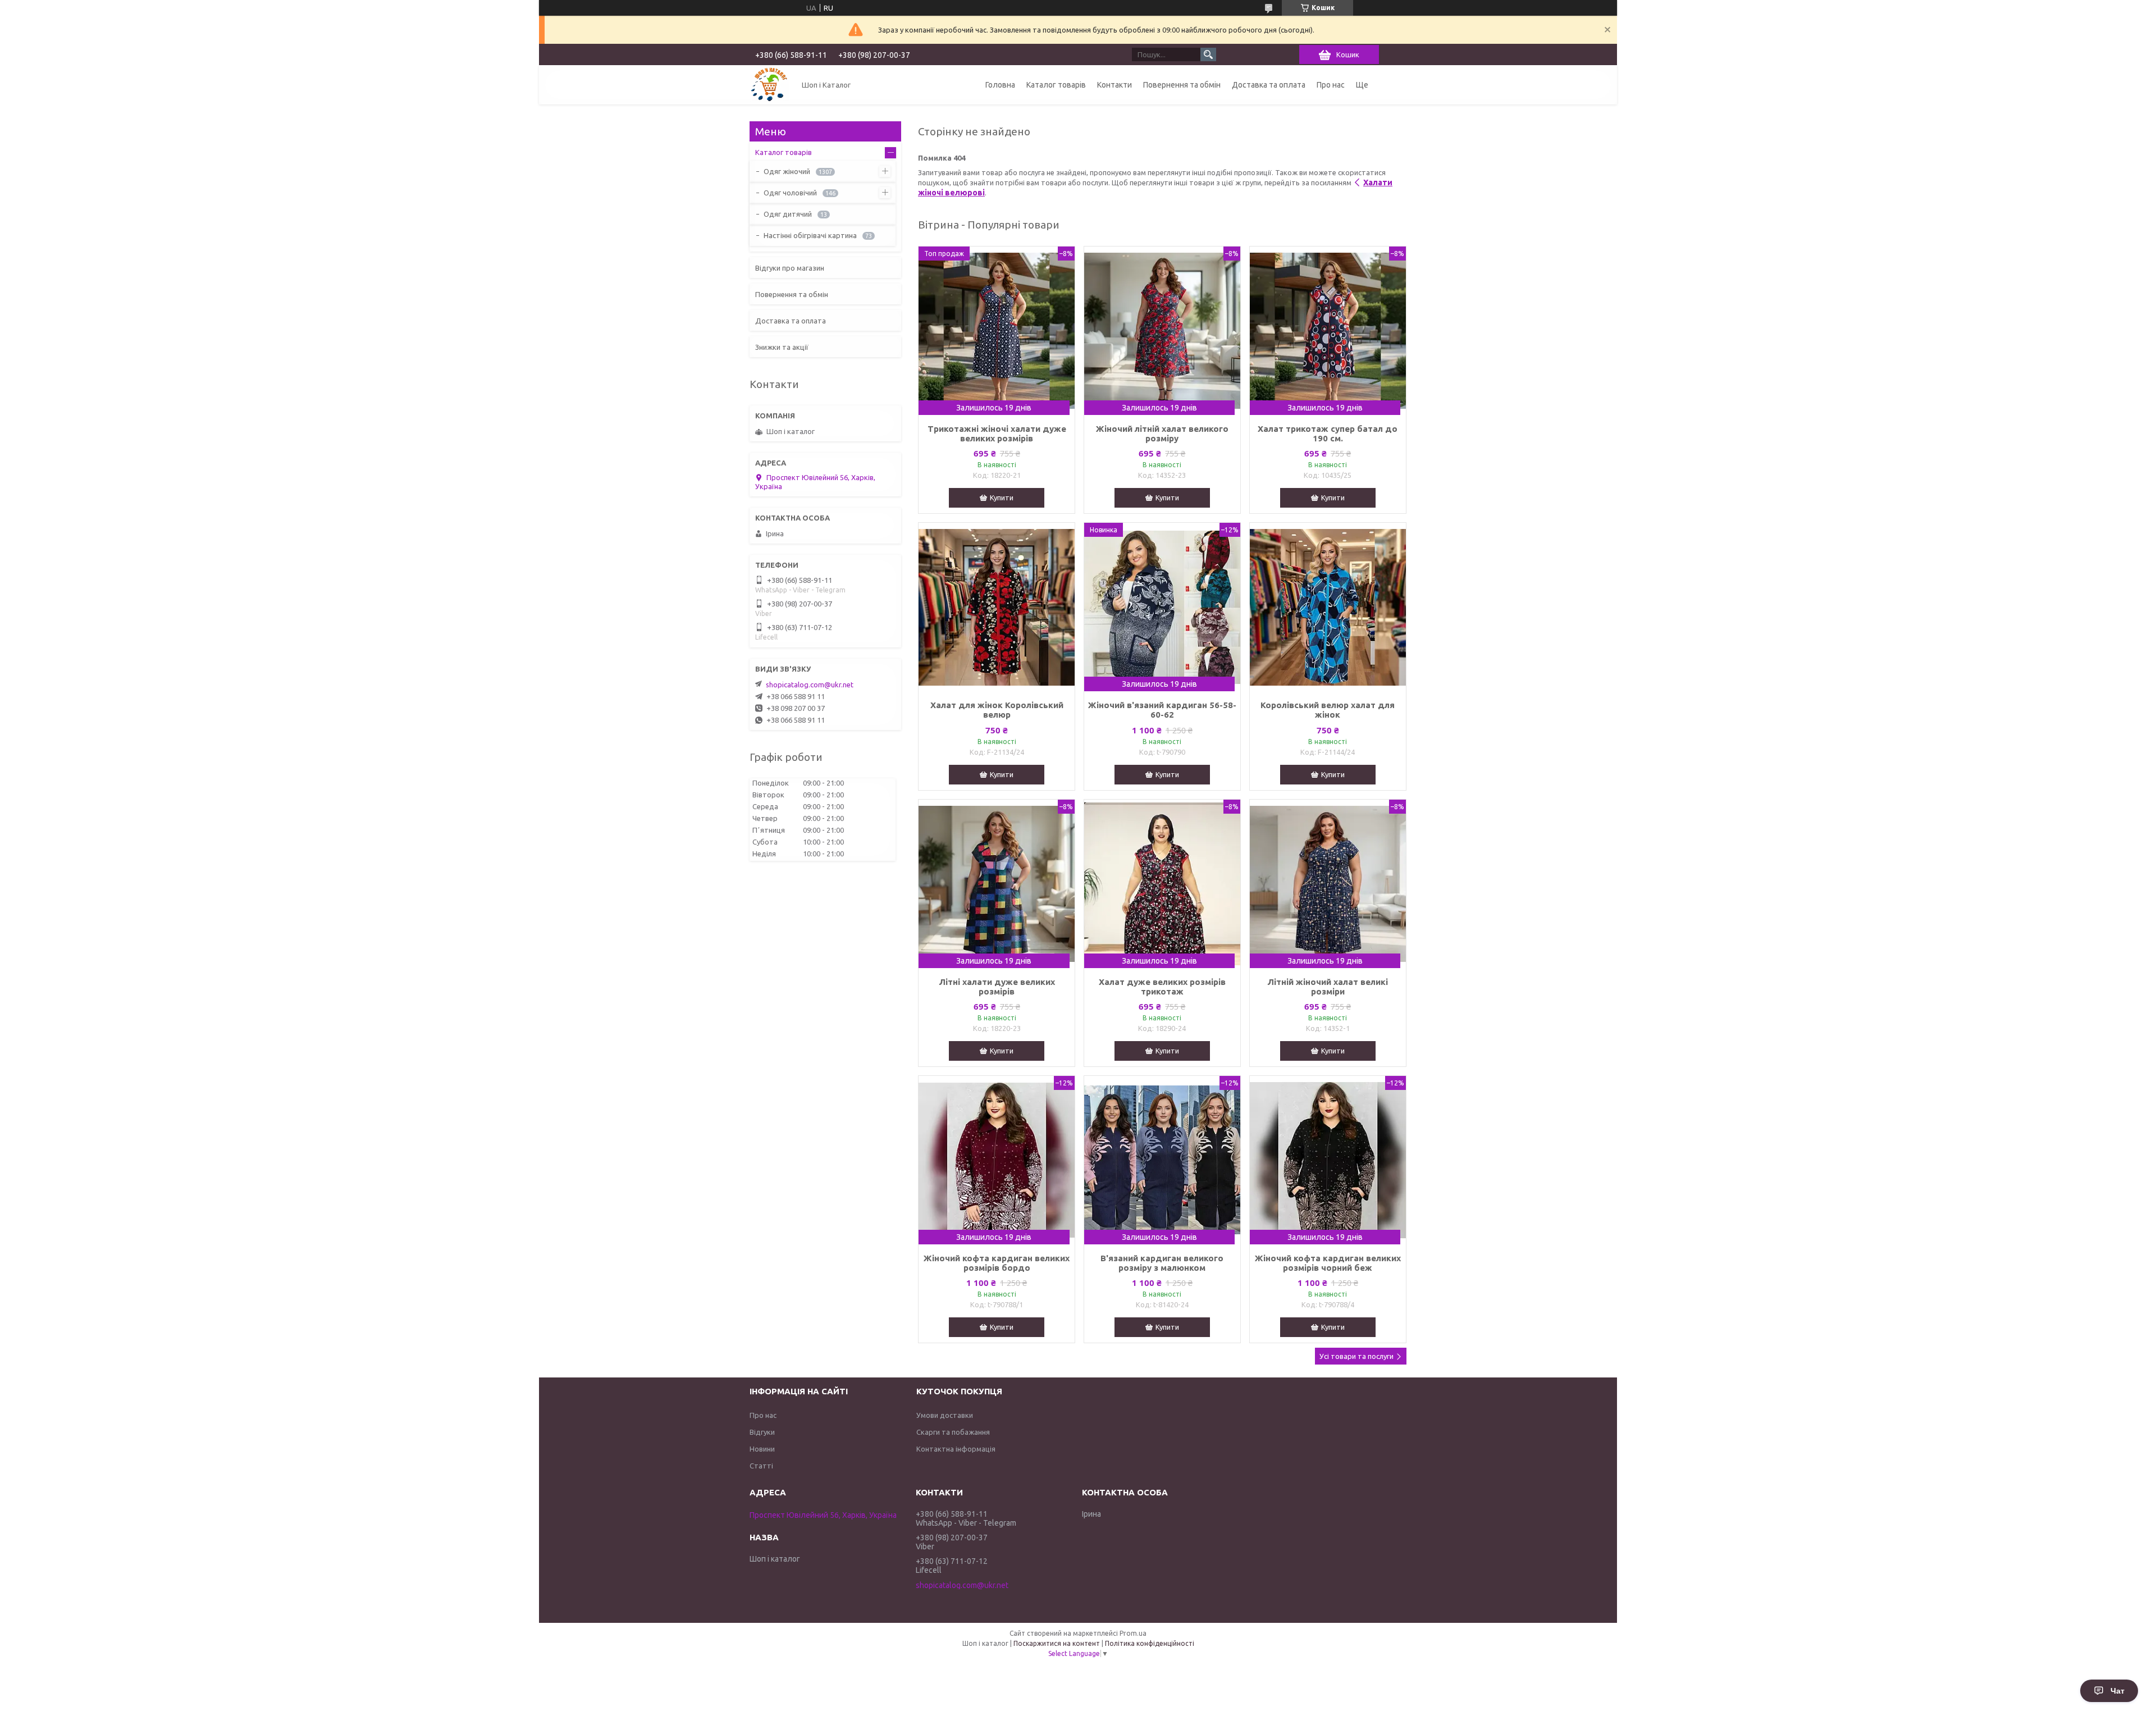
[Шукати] (1208, 54)
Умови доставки (945, 1415)
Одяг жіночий (787, 171)
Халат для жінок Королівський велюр (997, 710)
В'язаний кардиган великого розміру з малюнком (1162, 1263)
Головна (1000, 85)
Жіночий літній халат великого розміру (1162, 434)
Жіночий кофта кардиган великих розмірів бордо (997, 1263)
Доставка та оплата (1269, 85)
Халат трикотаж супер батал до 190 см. (1328, 434)
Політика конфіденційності (1150, 1643)
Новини (762, 1449)
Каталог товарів (1056, 85)
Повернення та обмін (1182, 85)
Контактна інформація (956, 1449)
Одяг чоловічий (790, 193)
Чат (2118, 1691)
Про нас (1331, 85)
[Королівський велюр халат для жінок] (1328, 607)
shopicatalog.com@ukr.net (810, 685)
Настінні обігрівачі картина (810, 235)
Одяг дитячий (788, 214)
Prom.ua (1133, 1633)
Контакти (1114, 85)
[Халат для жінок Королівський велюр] (997, 607)
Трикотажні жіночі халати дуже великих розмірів (997, 434)
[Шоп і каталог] (769, 85)
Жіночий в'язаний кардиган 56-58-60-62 (1162, 710)
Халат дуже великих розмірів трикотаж (1162, 987)
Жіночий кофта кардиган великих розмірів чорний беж (1328, 1263)
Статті (761, 1466)
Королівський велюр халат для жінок (1328, 710)
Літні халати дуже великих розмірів (997, 987)
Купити (1002, 498)
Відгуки (762, 1432)
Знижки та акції (782, 347)
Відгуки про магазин (790, 268)
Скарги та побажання (953, 1432)
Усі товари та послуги (1356, 1356)
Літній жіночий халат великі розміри (1328, 987)
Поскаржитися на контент (1057, 1643)
